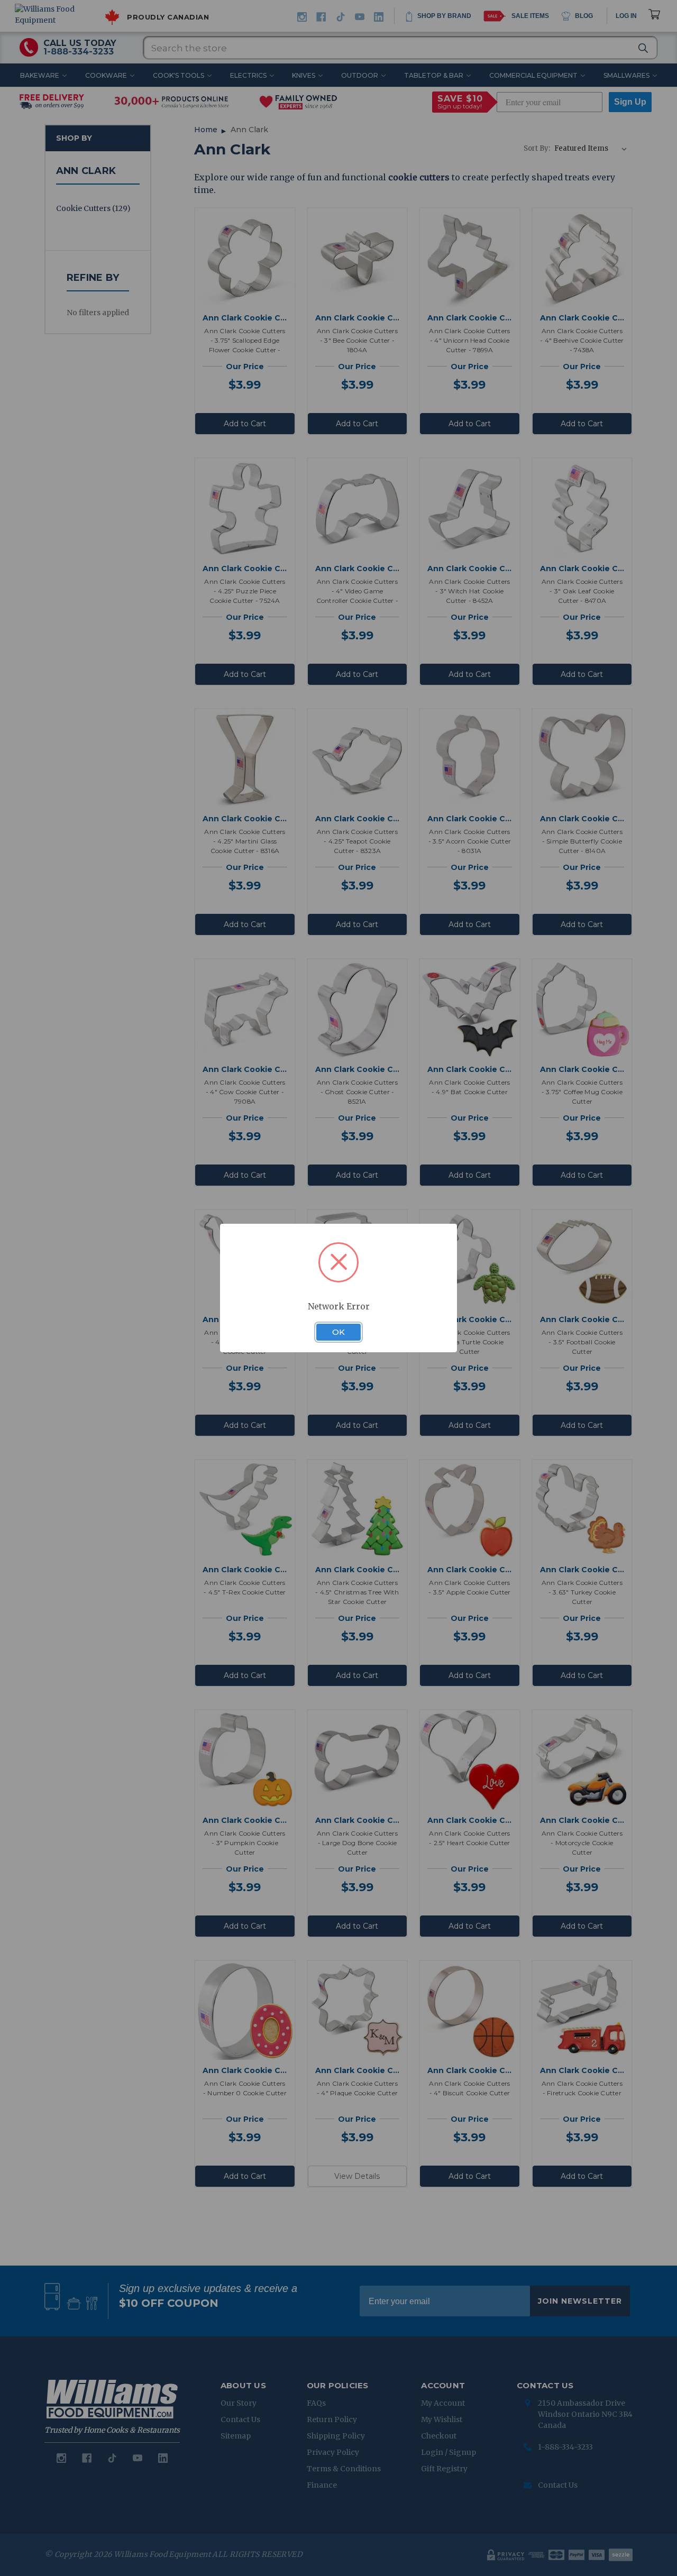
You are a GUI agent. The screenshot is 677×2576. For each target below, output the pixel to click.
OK (338, 1332)
